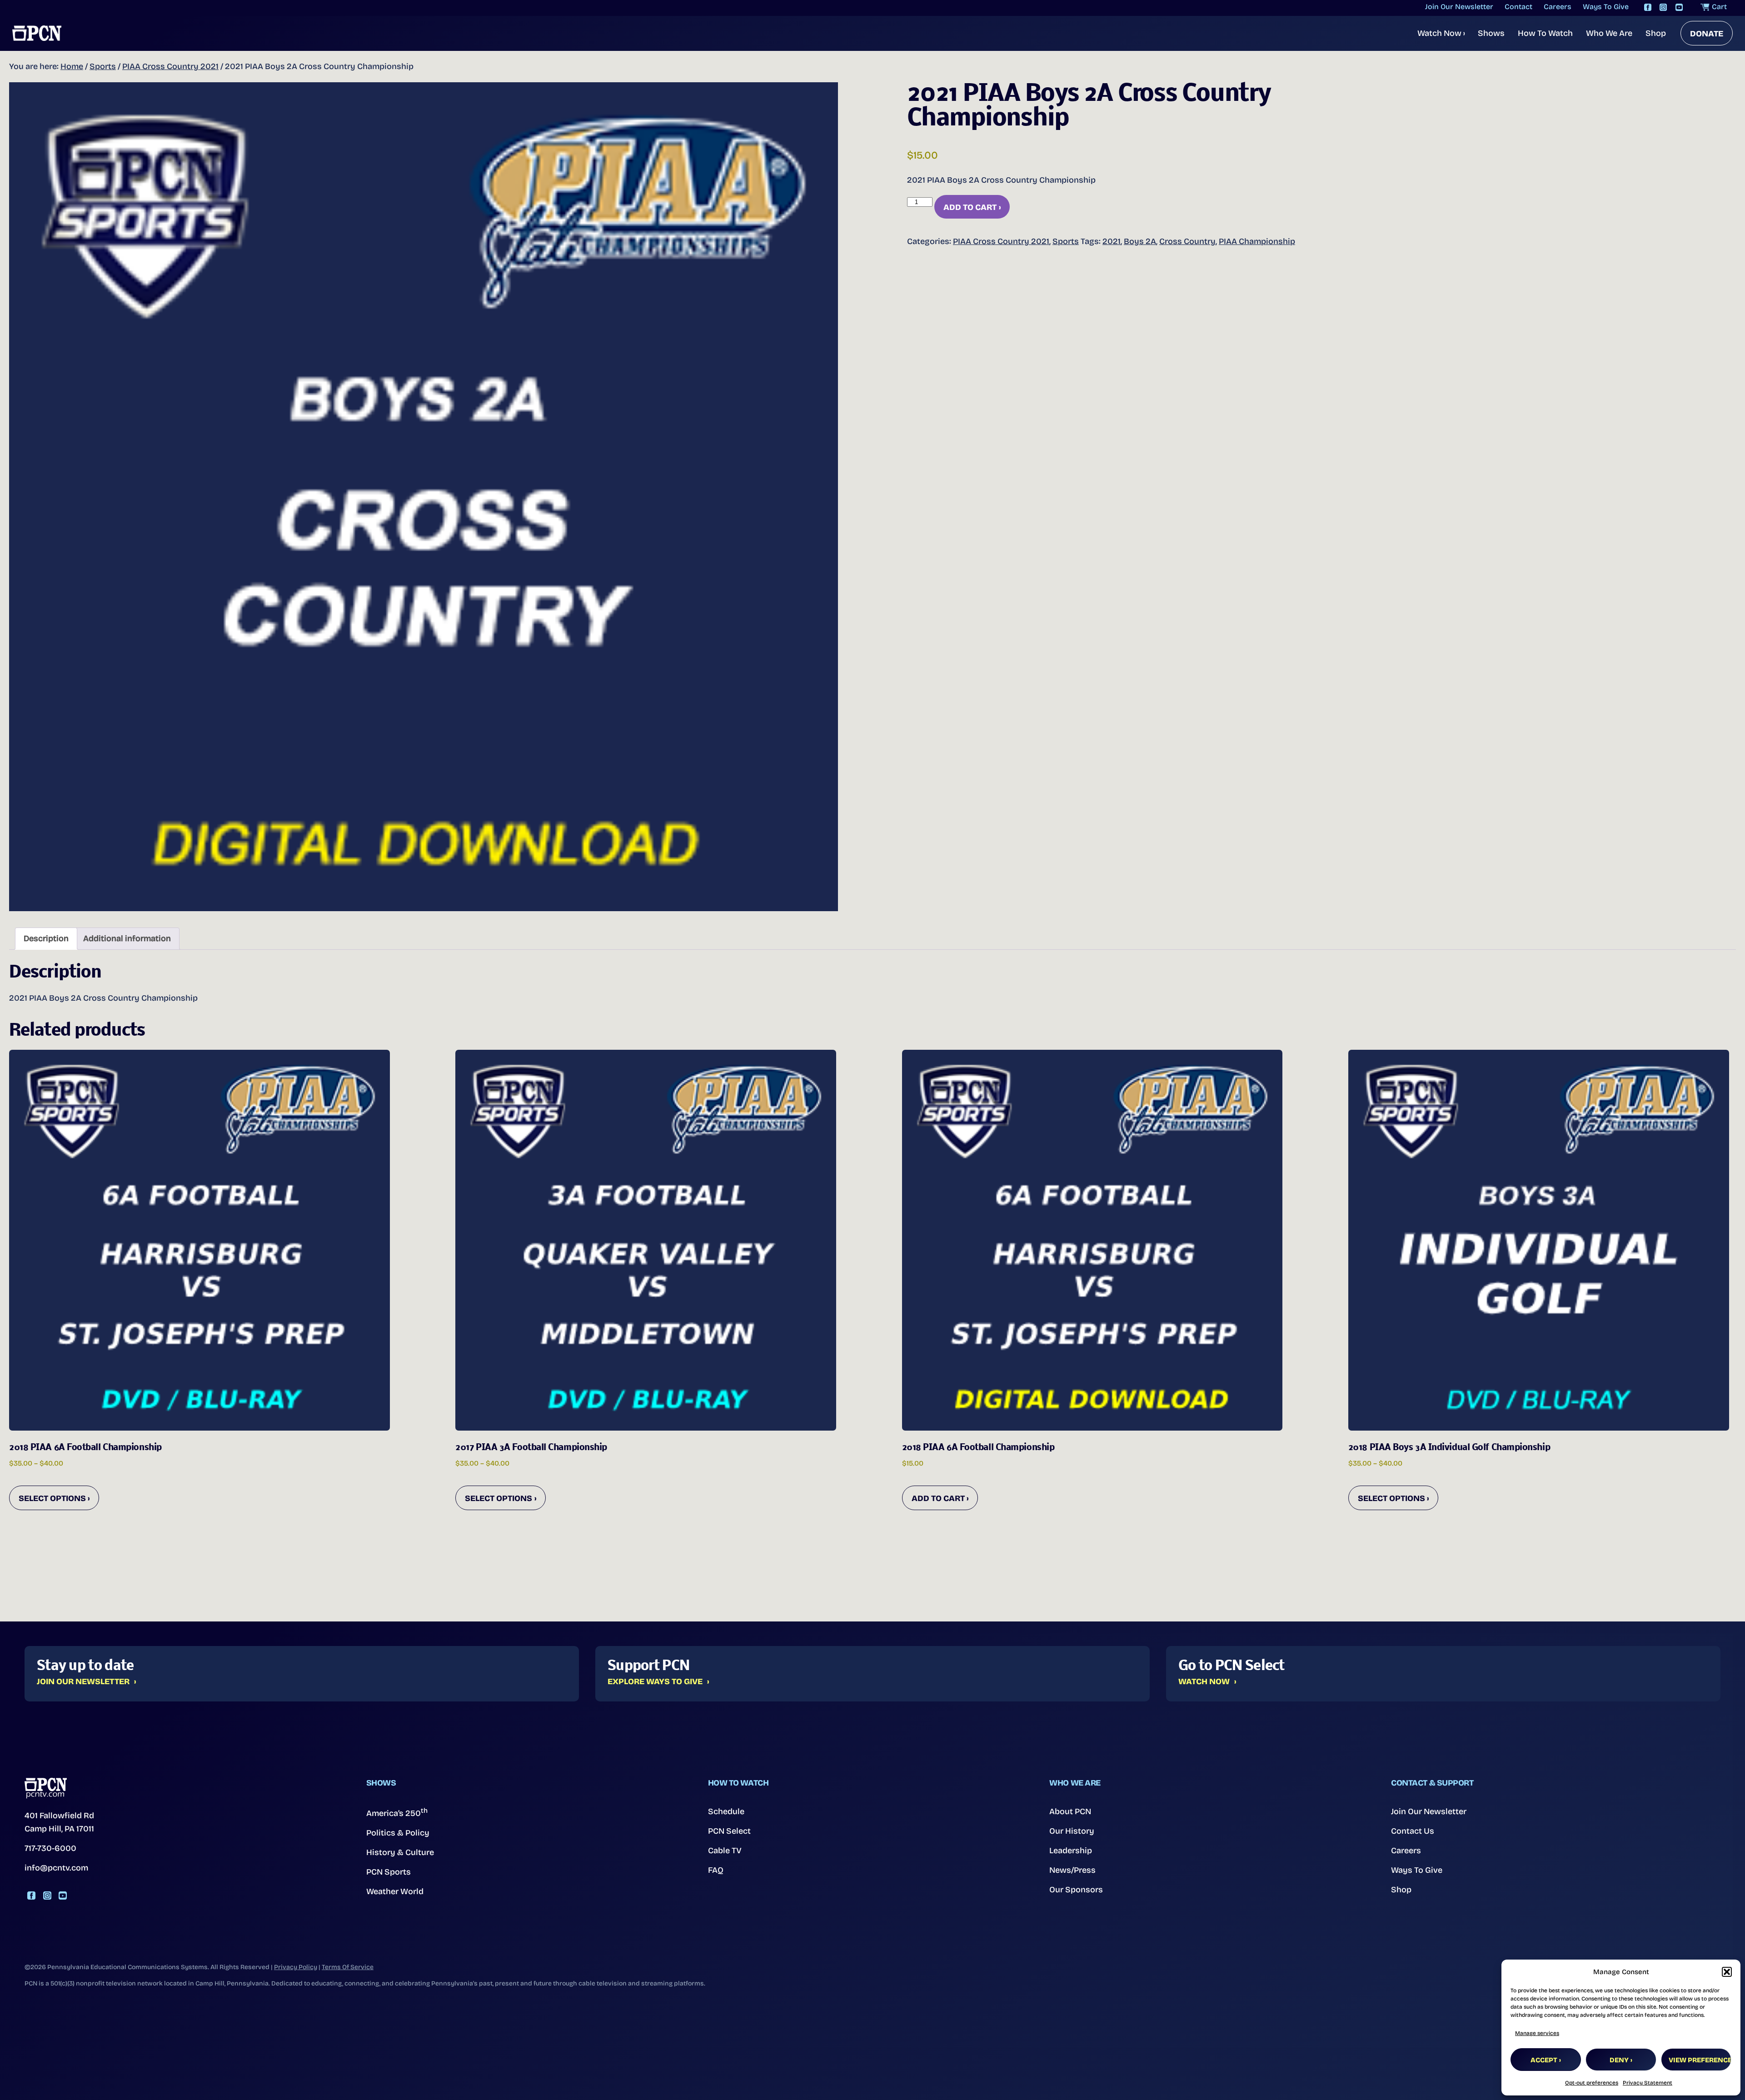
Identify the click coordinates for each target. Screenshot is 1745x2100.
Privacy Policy (296, 1967)
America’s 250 (397, 1812)
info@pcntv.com (56, 1868)
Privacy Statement (1648, 2083)
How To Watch (1545, 33)
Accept (1544, 2060)
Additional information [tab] (127, 938)
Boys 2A (1140, 241)
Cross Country (1187, 241)
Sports (103, 66)
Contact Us (1413, 1831)
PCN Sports (389, 1872)
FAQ (716, 1870)
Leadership (1071, 1851)
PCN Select (729, 1831)
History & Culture (400, 1852)
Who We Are (1609, 33)
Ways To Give (1417, 1870)
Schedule (726, 1811)
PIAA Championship (1257, 241)
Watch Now (1441, 33)
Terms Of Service (348, 1967)
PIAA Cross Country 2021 (170, 66)
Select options (52, 1498)
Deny (1619, 2060)
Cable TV (725, 1851)
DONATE (1707, 34)
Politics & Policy (398, 1833)
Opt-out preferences (1592, 2083)
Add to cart (970, 207)
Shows (1491, 33)
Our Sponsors (1076, 1890)
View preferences (1700, 2060)
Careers (1406, 1851)
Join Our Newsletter (83, 1682)
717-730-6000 (50, 1848)
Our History (1072, 1831)
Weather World (395, 1891)
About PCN (1070, 1811)
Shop (1656, 33)
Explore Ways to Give (655, 1682)
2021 (1112, 241)
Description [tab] (46, 938)
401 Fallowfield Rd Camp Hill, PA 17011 (59, 1822)
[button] (1727, 1972)
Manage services (1537, 2033)
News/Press (1072, 1870)
